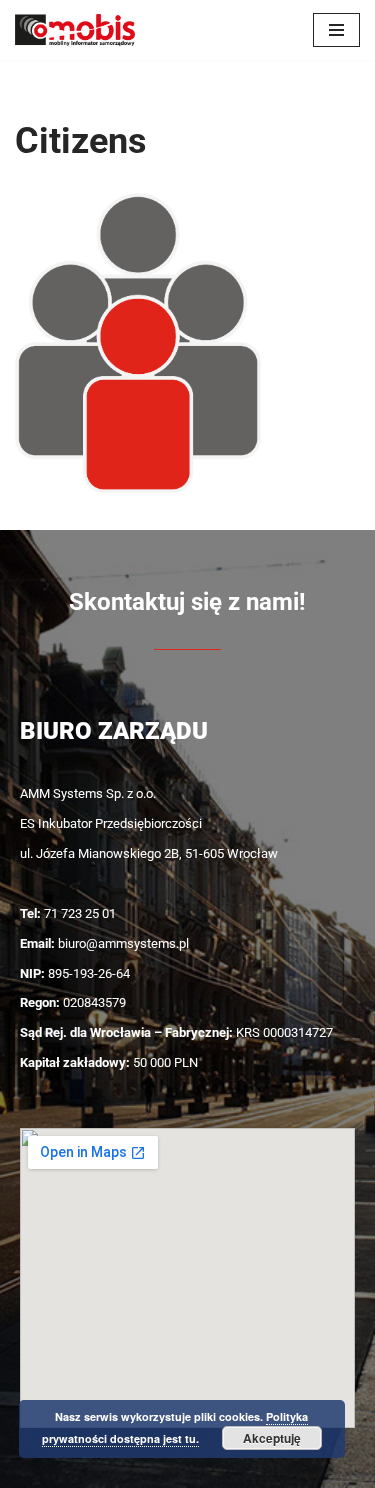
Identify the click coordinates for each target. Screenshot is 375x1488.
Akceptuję (272, 1438)
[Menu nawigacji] (336, 30)
